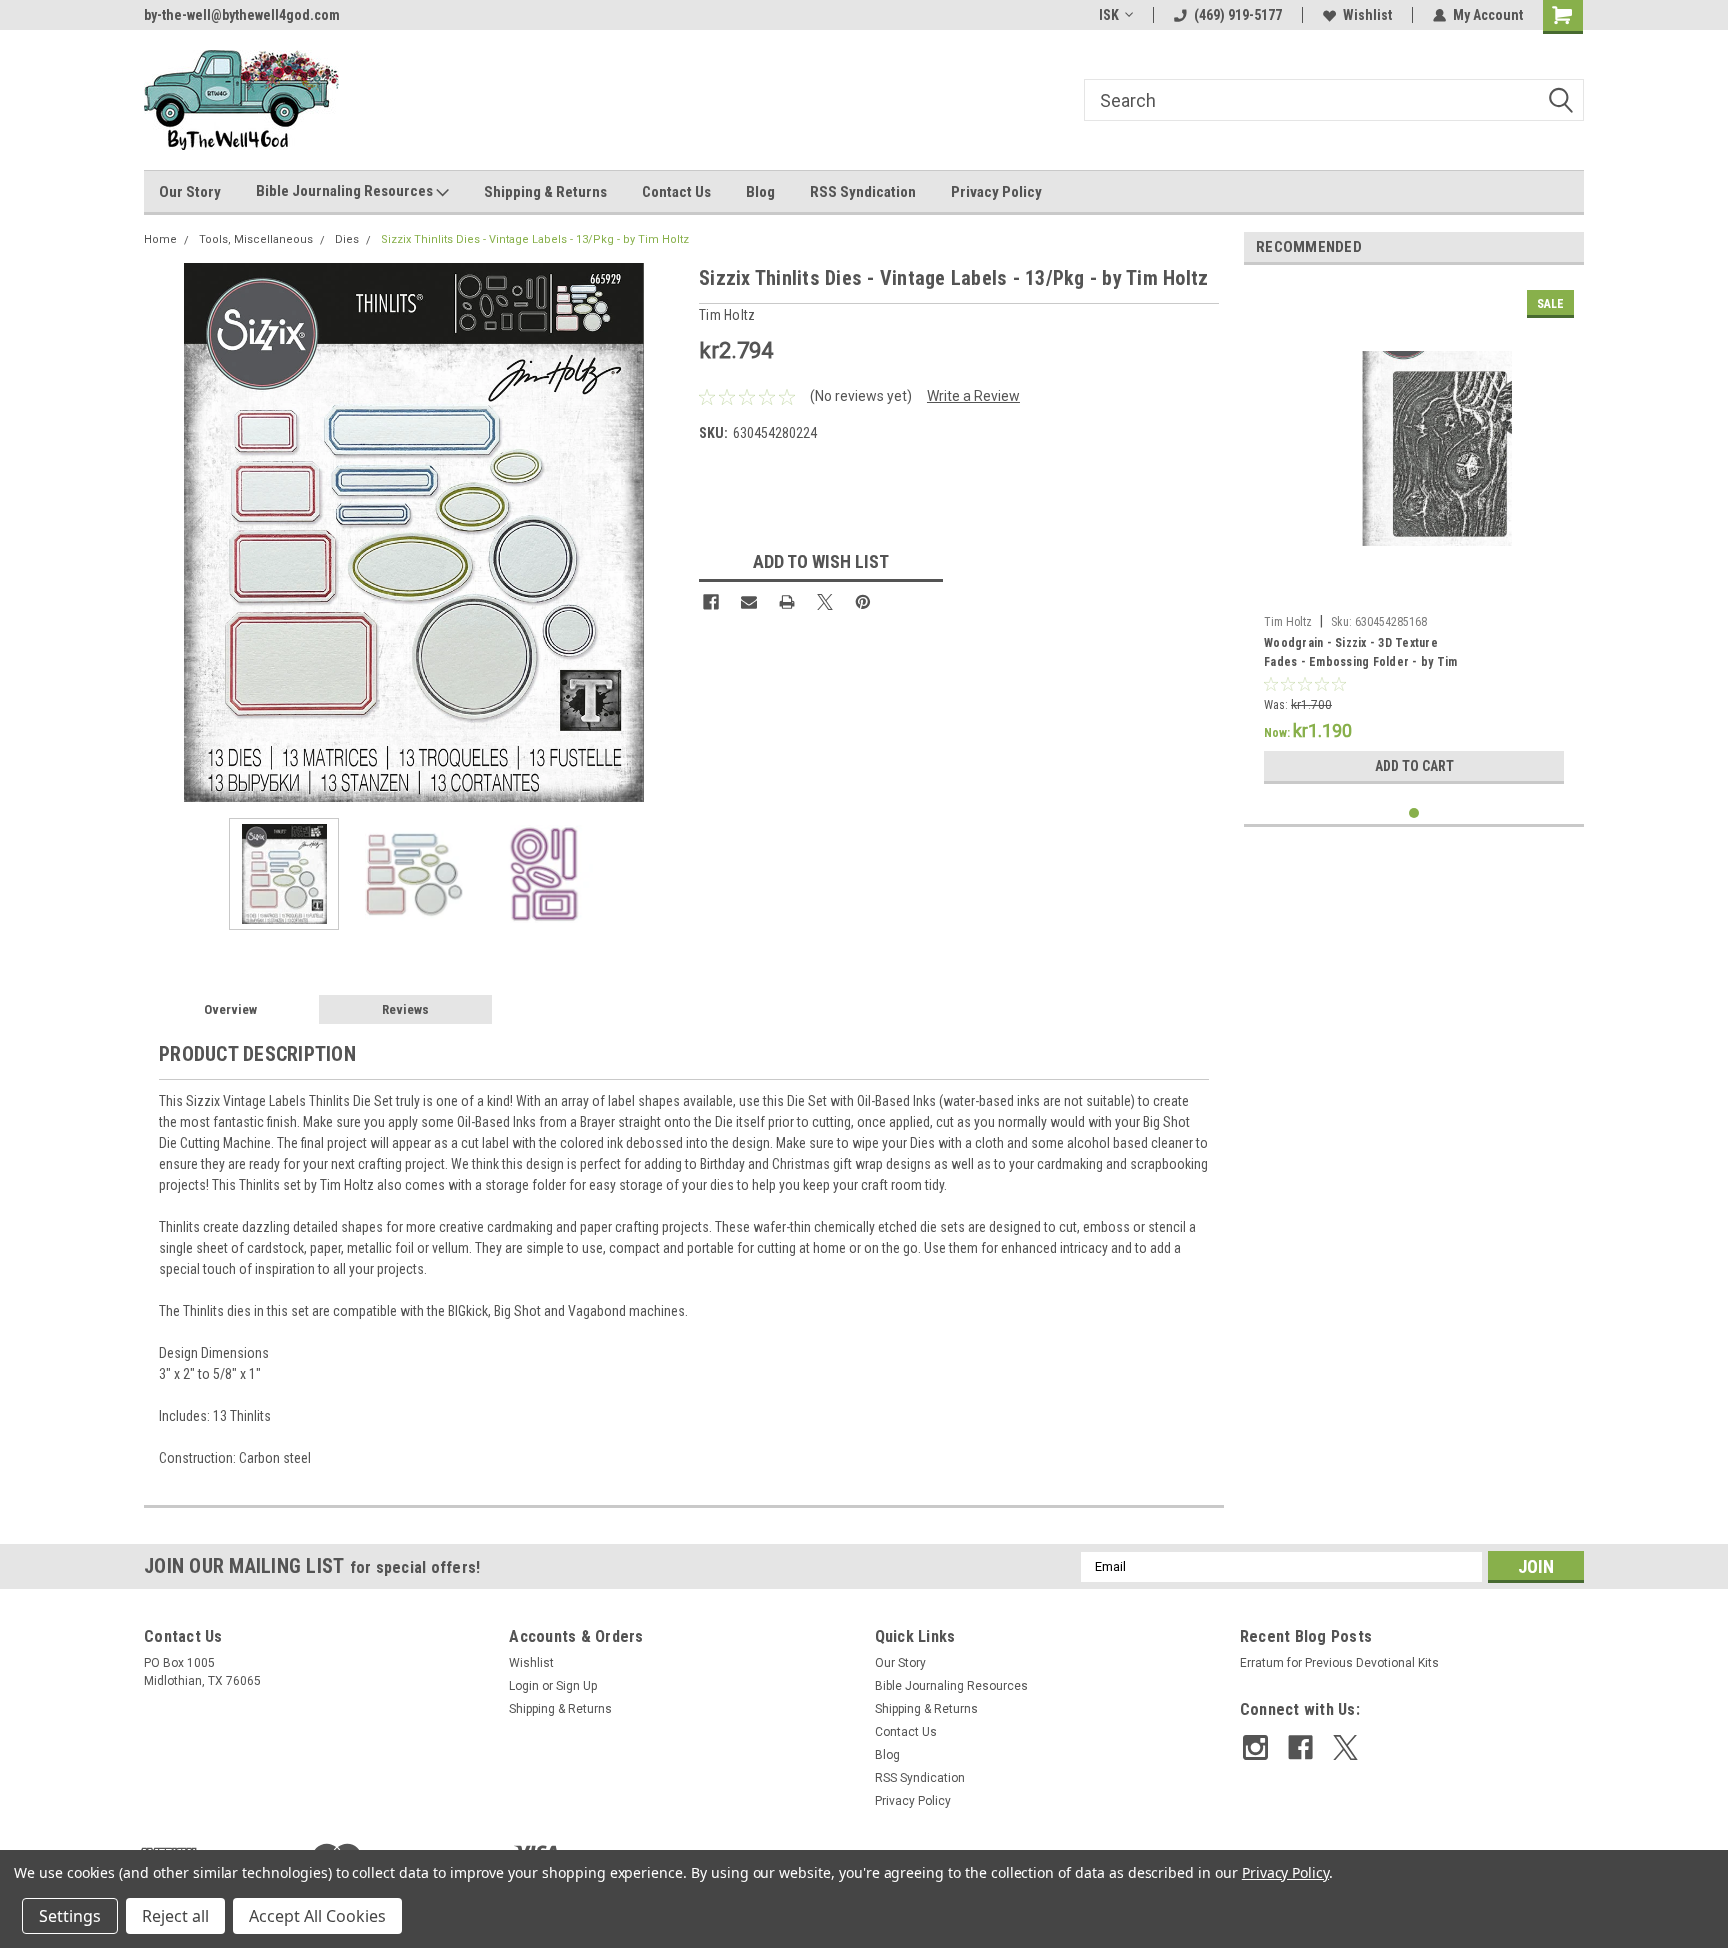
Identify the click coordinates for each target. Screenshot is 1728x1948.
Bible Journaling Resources (346, 191)
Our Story (190, 192)
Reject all (175, 1916)
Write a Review (973, 396)
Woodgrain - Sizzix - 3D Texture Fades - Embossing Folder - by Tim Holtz (1360, 655)
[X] (825, 602)
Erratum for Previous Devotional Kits (1339, 1663)
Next (664, 532)
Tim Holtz (1288, 622)
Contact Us (676, 192)
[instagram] (1255, 1747)
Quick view (1414, 591)
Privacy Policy (996, 192)
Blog (760, 192)
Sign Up (576, 1686)
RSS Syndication (863, 192)
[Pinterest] (863, 602)
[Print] (787, 602)
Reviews (405, 1009)
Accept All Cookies (317, 1916)
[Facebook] (711, 602)
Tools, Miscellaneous (256, 239)
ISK (1109, 15)
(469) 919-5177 (1238, 15)
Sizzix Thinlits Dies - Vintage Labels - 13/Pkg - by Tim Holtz (535, 239)
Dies (347, 239)
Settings (70, 1916)
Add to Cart (1414, 766)
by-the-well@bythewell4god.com (242, 15)
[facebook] (1300, 1747)
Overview (230, 1009)
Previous (164, 532)
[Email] (749, 602)
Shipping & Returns (545, 192)
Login (524, 1686)
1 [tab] (1414, 813)
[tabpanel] (1414, 537)
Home (160, 239)
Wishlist (1367, 15)
